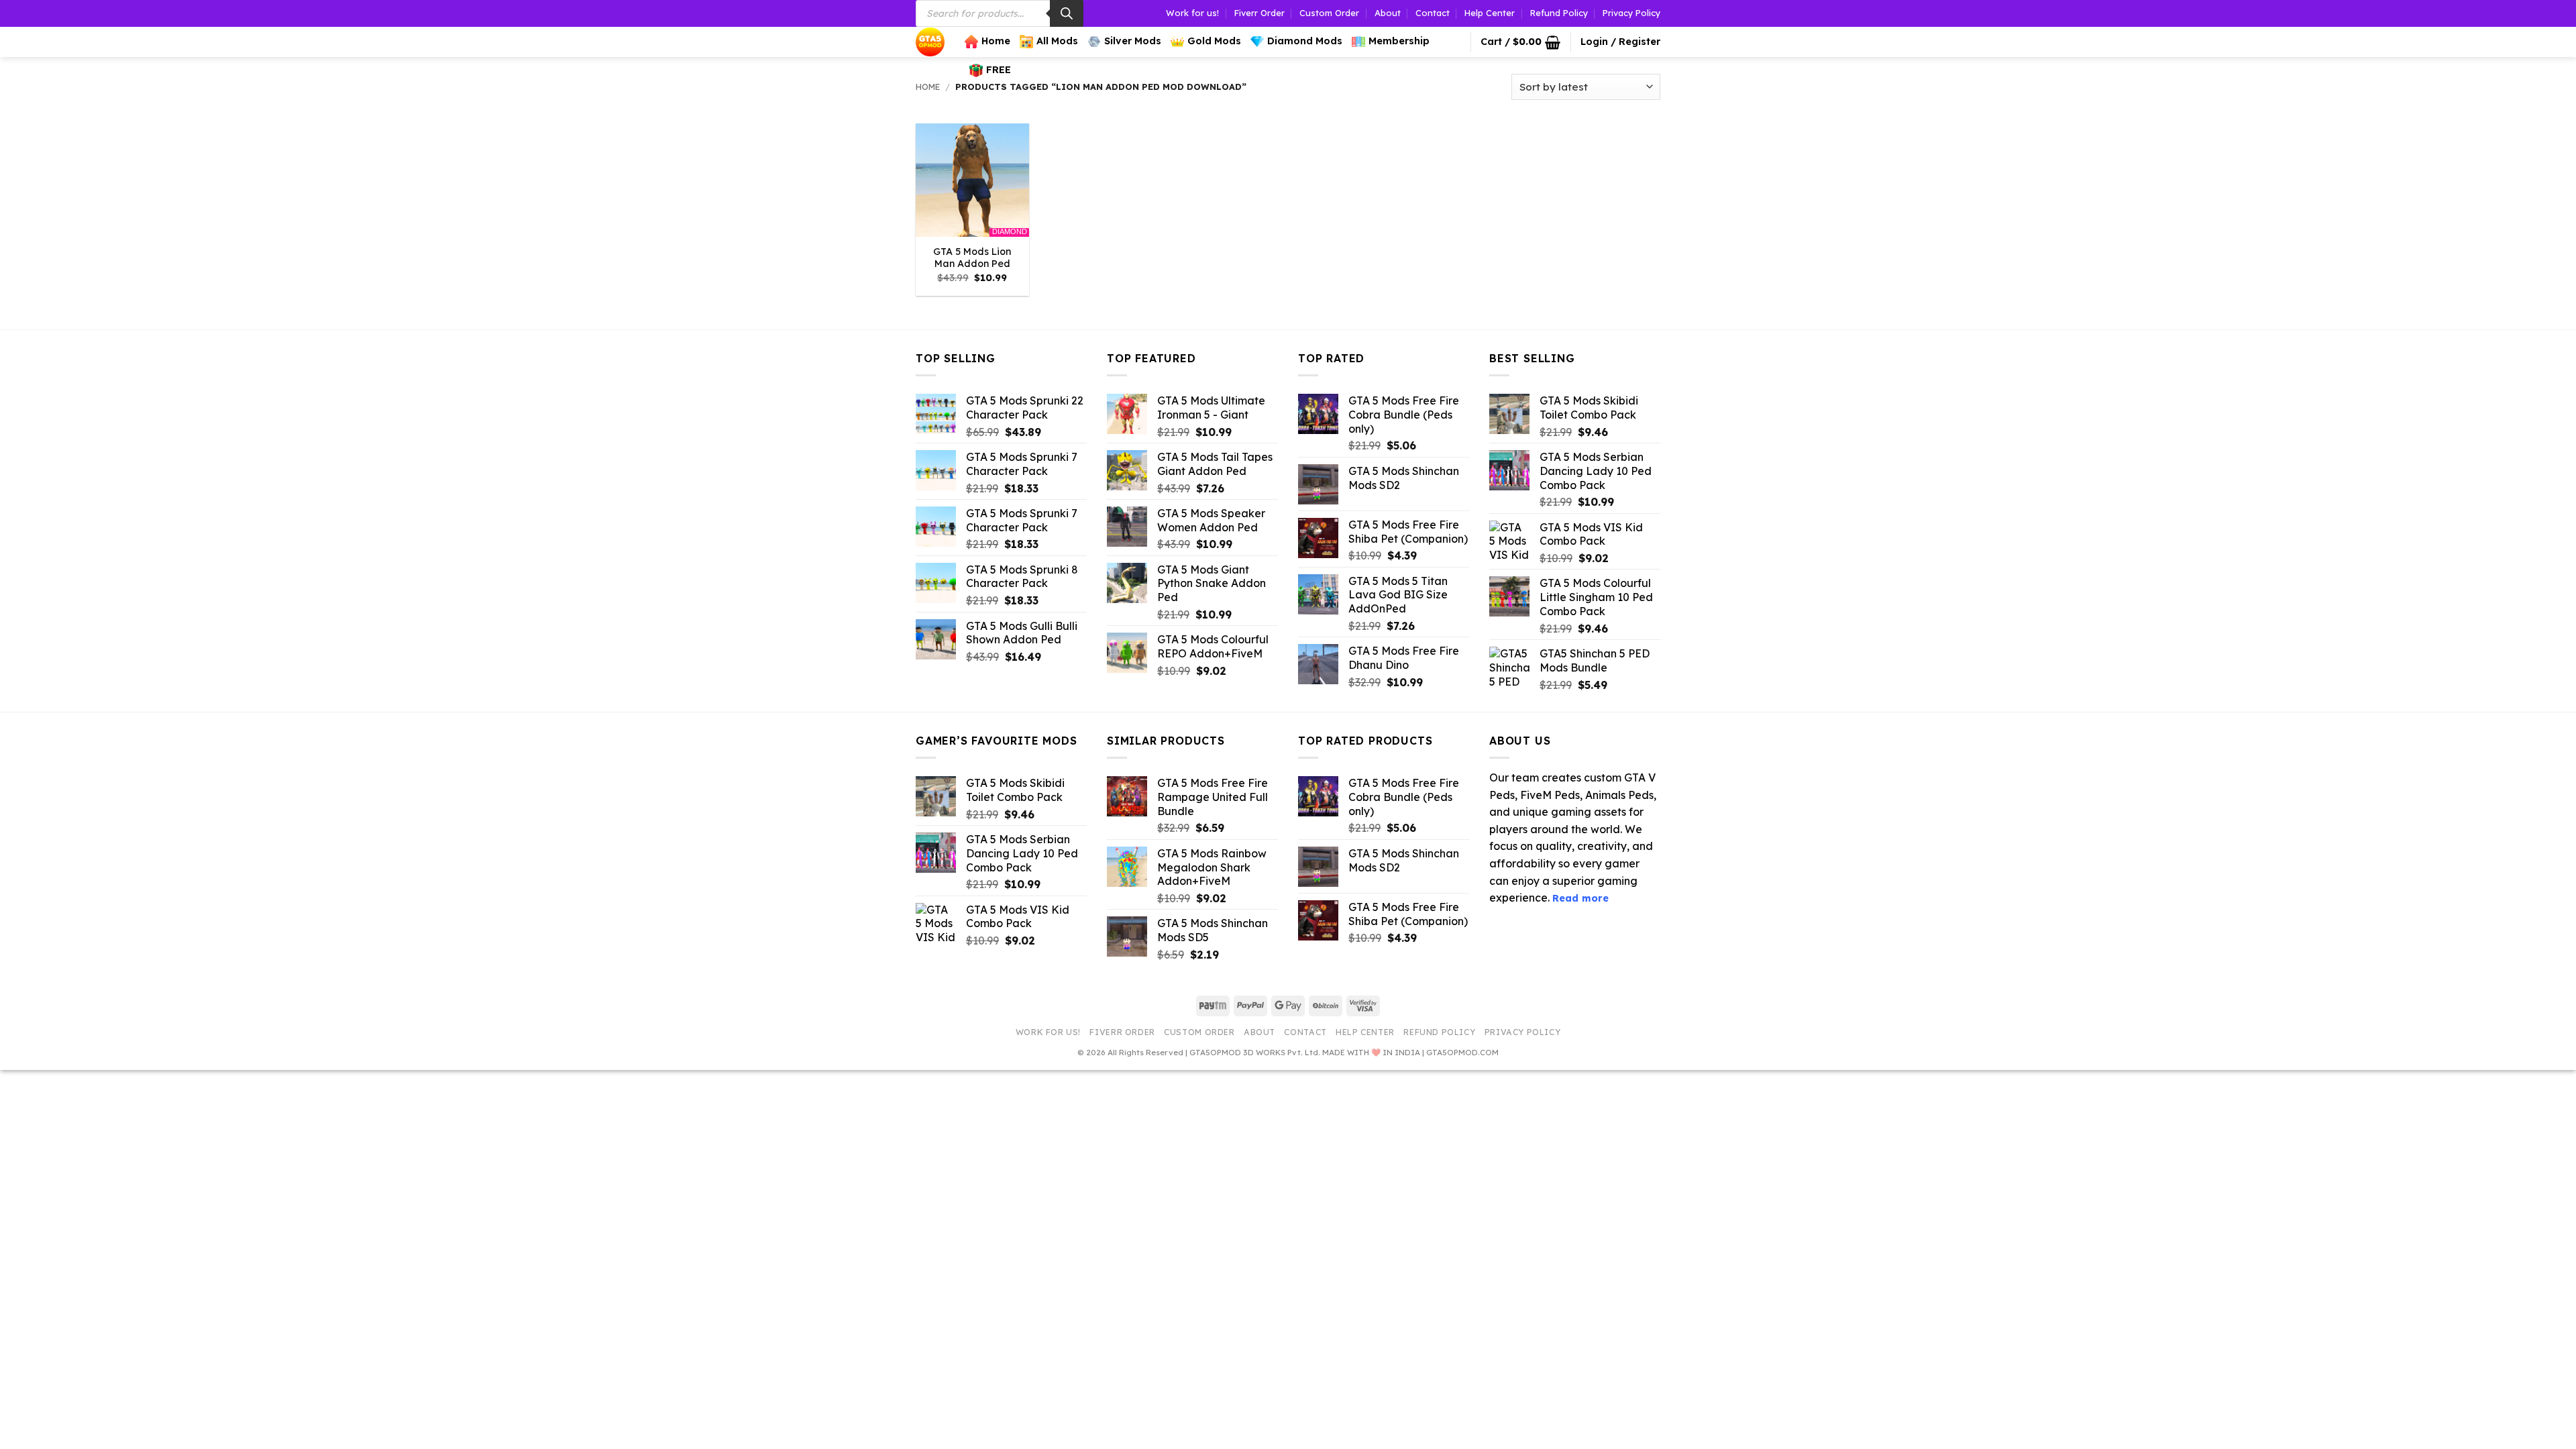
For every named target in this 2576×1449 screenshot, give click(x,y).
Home (996, 41)
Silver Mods (1133, 41)
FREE (999, 70)
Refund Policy (1559, 13)
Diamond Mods (1305, 41)
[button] (1520, 42)
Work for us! (1192, 13)
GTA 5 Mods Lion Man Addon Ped (972, 258)
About (1388, 13)
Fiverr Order (1259, 13)
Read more (1580, 898)
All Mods (1057, 41)
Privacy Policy (1631, 13)
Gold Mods (1214, 41)
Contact (1433, 13)
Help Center (1490, 13)
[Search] (1067, 13)
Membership (1399, 41)
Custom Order (1329, 13)
